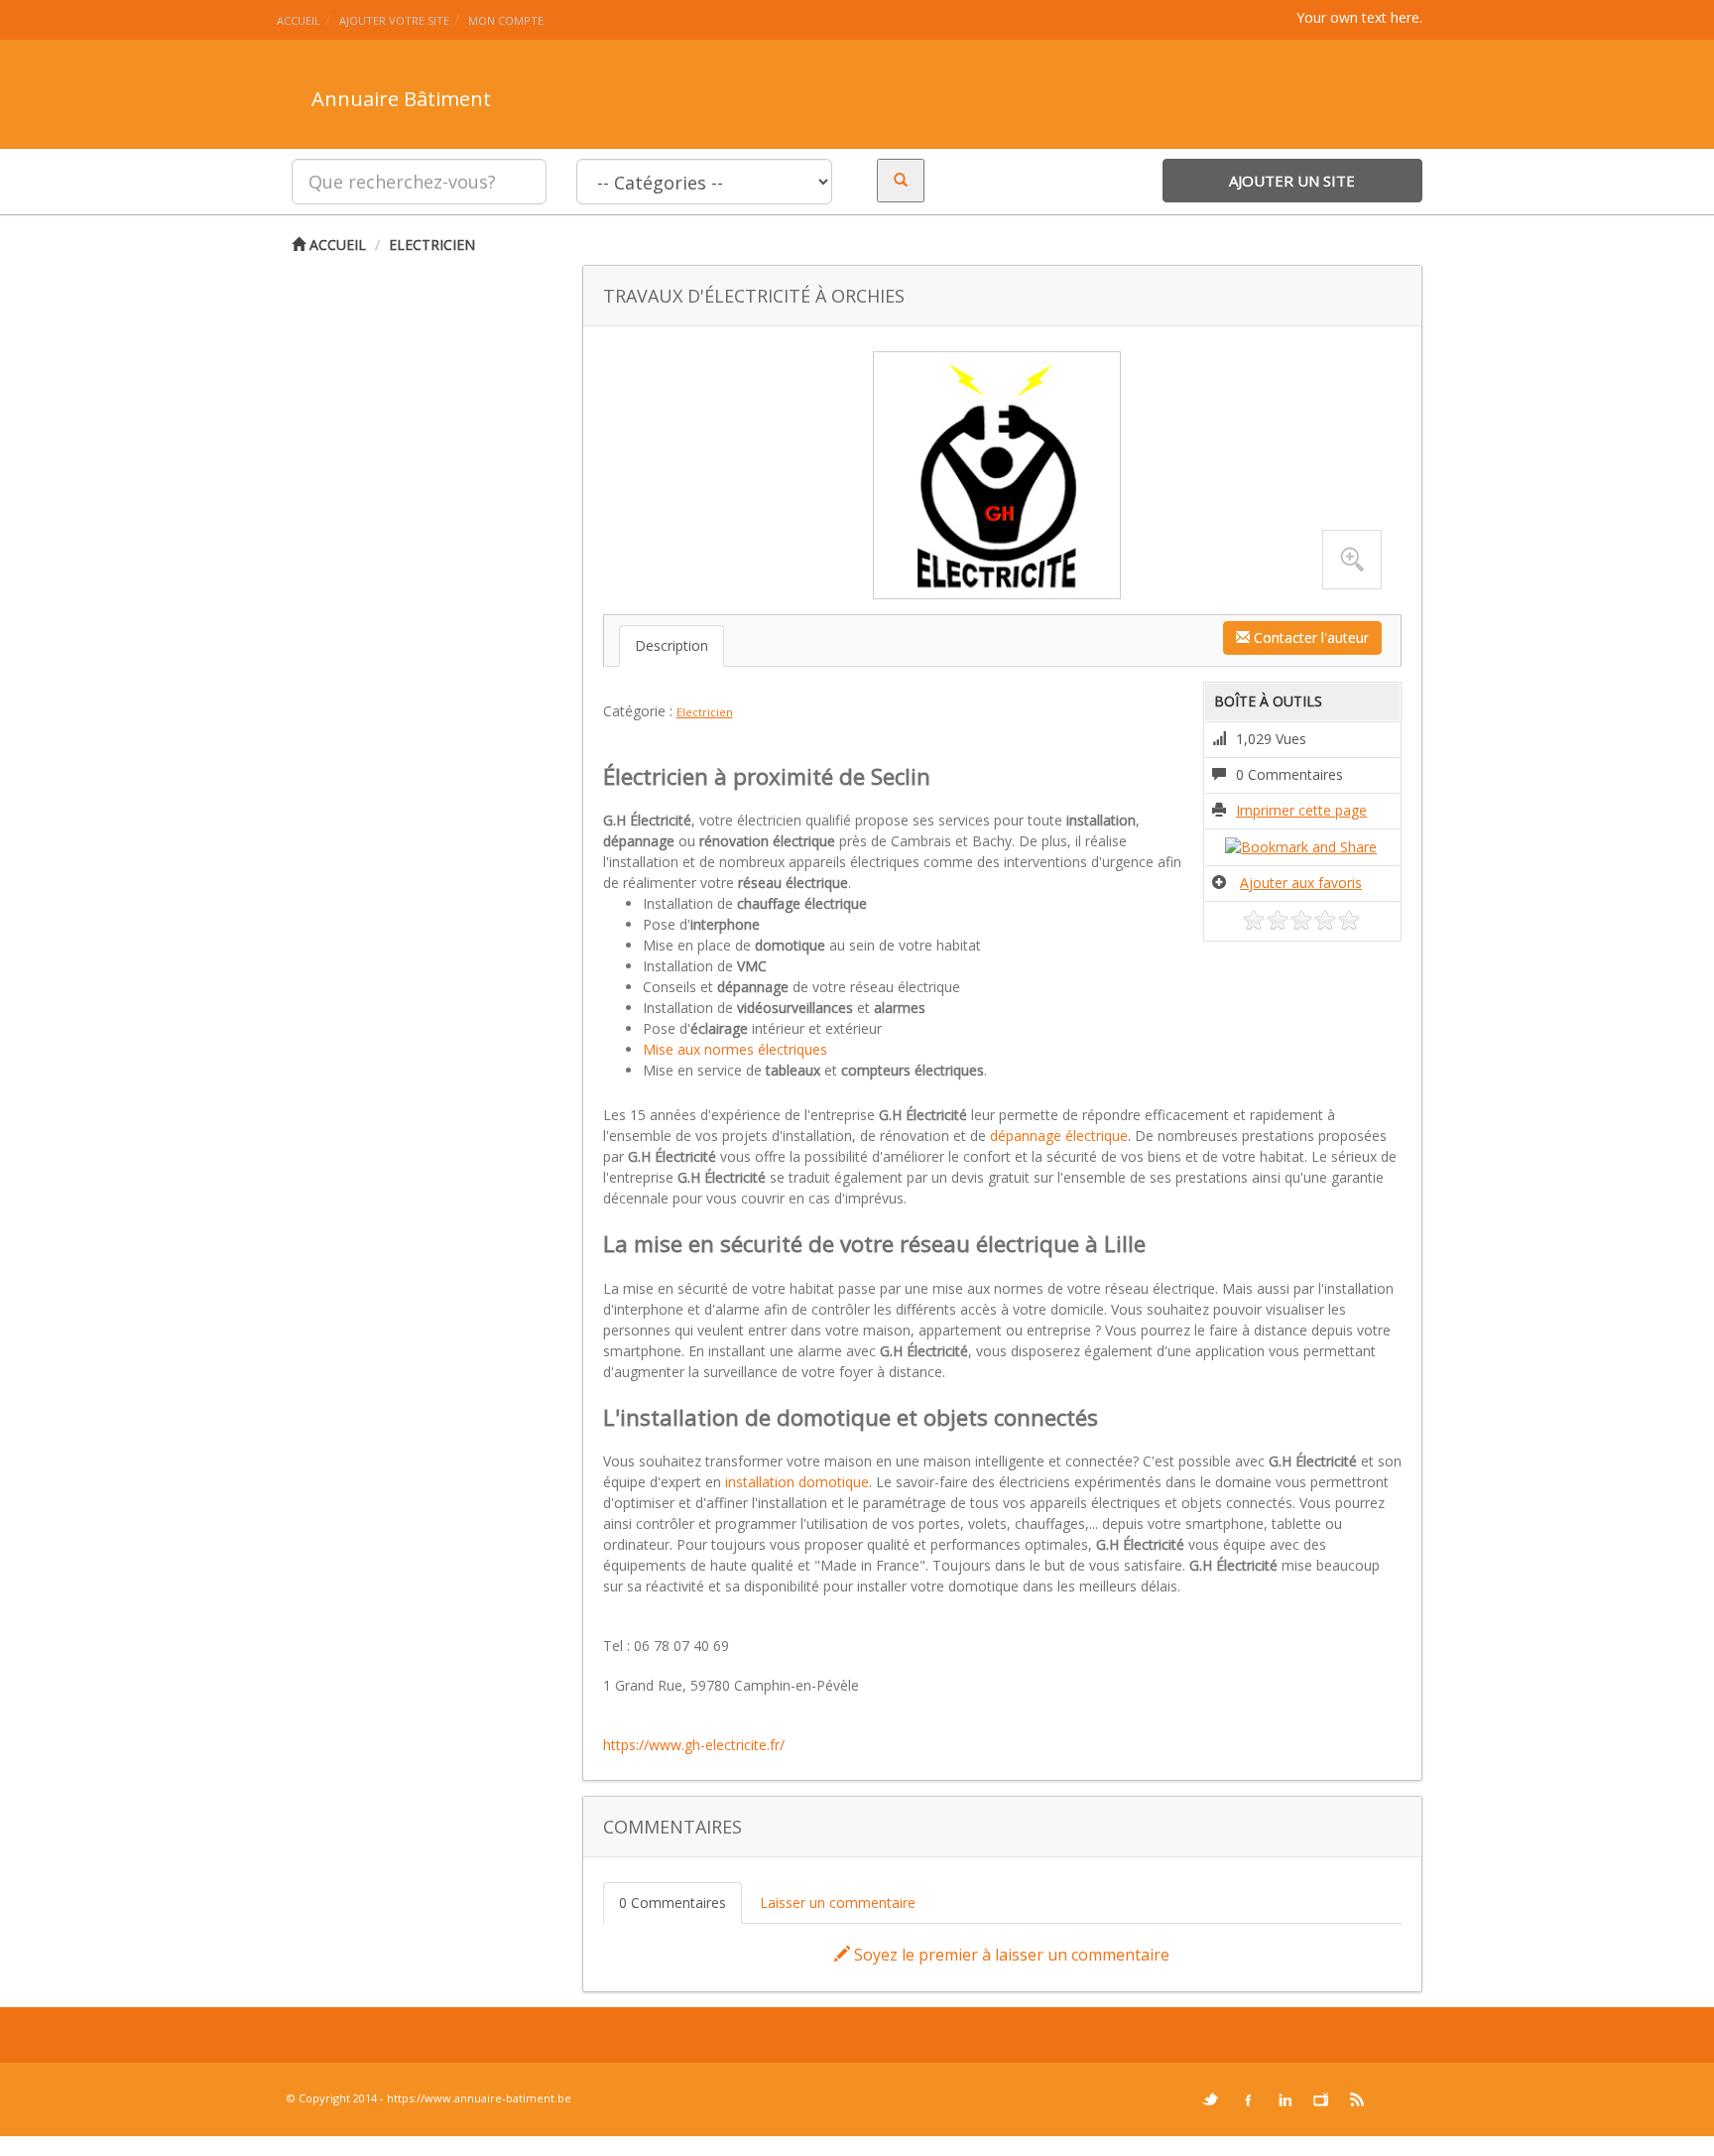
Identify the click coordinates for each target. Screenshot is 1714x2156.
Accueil (336, 245)
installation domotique (797, 1482)
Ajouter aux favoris (1301, 883)
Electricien (432, 245)
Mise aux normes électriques (735, 1049)
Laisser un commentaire (838, 1902)
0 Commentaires (673, 1902)
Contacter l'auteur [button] (1309, 637)
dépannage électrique (1059, 1136)
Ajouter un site (1292, 181)
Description (672, 645)
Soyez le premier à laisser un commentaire (1010, 1955)
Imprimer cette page (1301, 810)
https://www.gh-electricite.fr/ (694, 1745)
